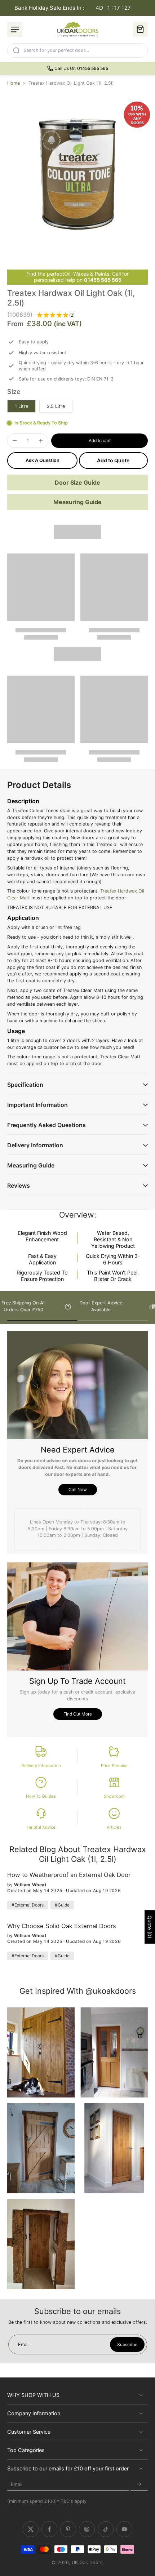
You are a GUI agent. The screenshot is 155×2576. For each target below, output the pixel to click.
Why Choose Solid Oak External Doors (62, 1926)
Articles (114, 1827)
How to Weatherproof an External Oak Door (69, 1875)
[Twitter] (31, 2530)
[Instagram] (87, 2530)
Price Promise (114, 1766)
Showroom (114, 1796)
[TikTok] (106, 2530)
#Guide (62, 1905)
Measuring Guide (77, 502)
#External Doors (28, 1905)
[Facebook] (49, 2530)
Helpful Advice (41, 1827)
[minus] (15, 440)
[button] (99, 441)
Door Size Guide (77, 482)
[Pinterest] (68, 2530)
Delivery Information (41, 1766)
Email (17, 2485)
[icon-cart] (140, 29)
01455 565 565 (103, 280)
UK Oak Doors (87, 2563)
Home (14, 83)
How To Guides (41, 1796)
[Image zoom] (77, 174)
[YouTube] (124, 2530)
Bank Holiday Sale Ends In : (73, 8)
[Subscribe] (139, 2485)
